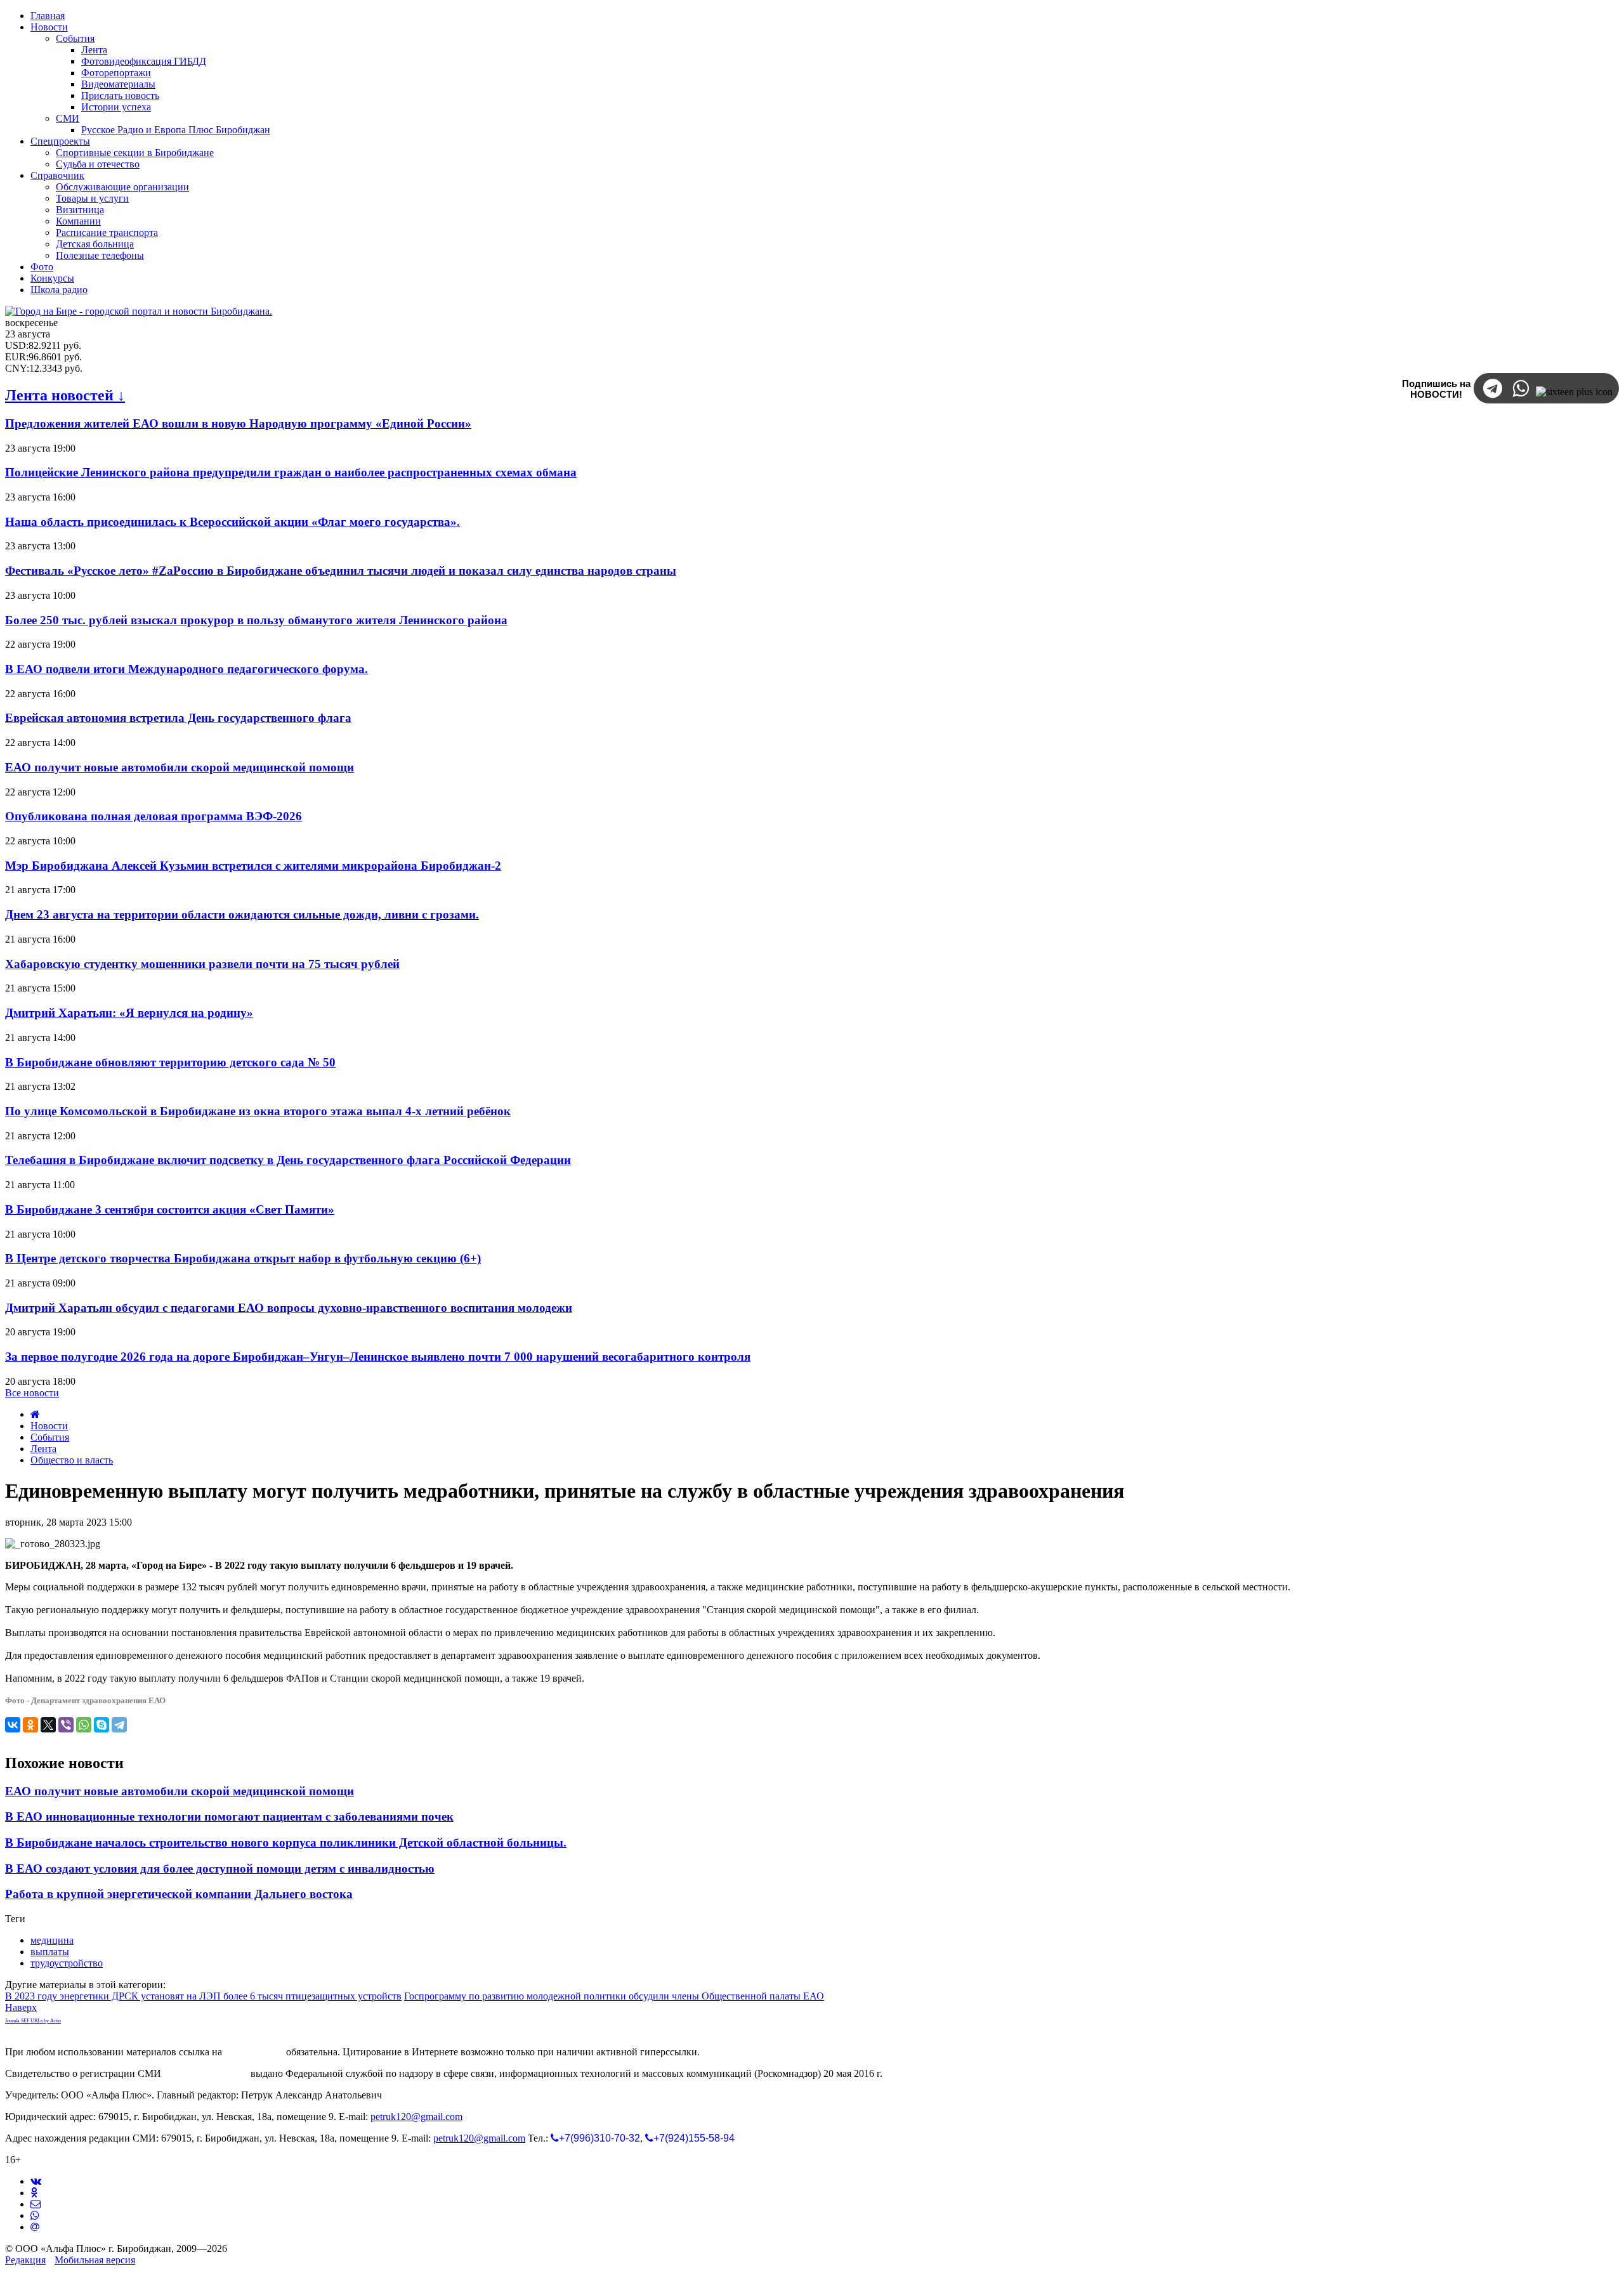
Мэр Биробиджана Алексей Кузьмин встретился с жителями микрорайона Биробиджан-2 (253, 866)
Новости (49, 1426)
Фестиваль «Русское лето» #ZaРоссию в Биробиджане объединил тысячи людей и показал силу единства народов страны (341, 571)
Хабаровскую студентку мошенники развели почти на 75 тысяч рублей (202, 964)
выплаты (50, 1952)
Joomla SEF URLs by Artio (33, 2021)
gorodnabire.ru (254, 2052)
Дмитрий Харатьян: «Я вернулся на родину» (129, 1013)
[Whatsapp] (35, 2215)
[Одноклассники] (30, 1725)
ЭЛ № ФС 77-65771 (206, 2073)
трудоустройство (67, 1963)
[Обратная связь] (36, 2204)
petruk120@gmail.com (416, 2117)
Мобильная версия (95, 2260)
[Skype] (101, 1725)
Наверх (21, 2007)
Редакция (25, 2260)
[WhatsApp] (84, 1725)
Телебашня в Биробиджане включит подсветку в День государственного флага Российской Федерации (288, 1160)
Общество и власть (72, 1460)
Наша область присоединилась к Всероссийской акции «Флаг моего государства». (232, 522)
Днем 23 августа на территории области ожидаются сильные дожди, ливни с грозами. (242, 914)
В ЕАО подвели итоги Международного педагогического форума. (187, 669)
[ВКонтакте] (13, 1725)
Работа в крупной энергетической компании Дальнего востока (179, 1894)
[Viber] (66, 1725)
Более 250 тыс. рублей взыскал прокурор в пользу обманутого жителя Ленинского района (256, 620)
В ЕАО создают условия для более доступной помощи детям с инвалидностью (220, 1869)
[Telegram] (119, 1725)
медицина (52, 1940)
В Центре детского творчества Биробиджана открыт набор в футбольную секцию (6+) (243, 1258)
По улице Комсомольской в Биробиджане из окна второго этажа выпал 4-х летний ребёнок (258, 1111)
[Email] (35, 2227)
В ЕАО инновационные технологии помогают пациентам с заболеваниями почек (229, 1816)
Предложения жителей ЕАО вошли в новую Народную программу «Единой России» (238, 423)
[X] (48, 1725)
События (50, 1437)
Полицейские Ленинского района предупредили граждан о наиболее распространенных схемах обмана (291, 472)
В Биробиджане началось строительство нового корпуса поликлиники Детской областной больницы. (286, 1842)
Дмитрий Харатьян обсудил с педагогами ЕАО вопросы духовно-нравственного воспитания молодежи (289, 1308)
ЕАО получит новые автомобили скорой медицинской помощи (180, 767)
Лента (43, 1449)
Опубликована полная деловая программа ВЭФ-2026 (154, 816)
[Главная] (35, 1414)
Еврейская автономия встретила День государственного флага (178, 718)
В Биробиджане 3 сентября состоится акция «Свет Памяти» (170, 1209)
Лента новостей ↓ (65, 395)
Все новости (32, 1393)
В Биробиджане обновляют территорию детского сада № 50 (170, 1062)
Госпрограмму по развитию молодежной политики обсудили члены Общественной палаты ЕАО (614, 1996)
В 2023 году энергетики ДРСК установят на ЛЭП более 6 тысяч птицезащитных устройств (203, 1996)
